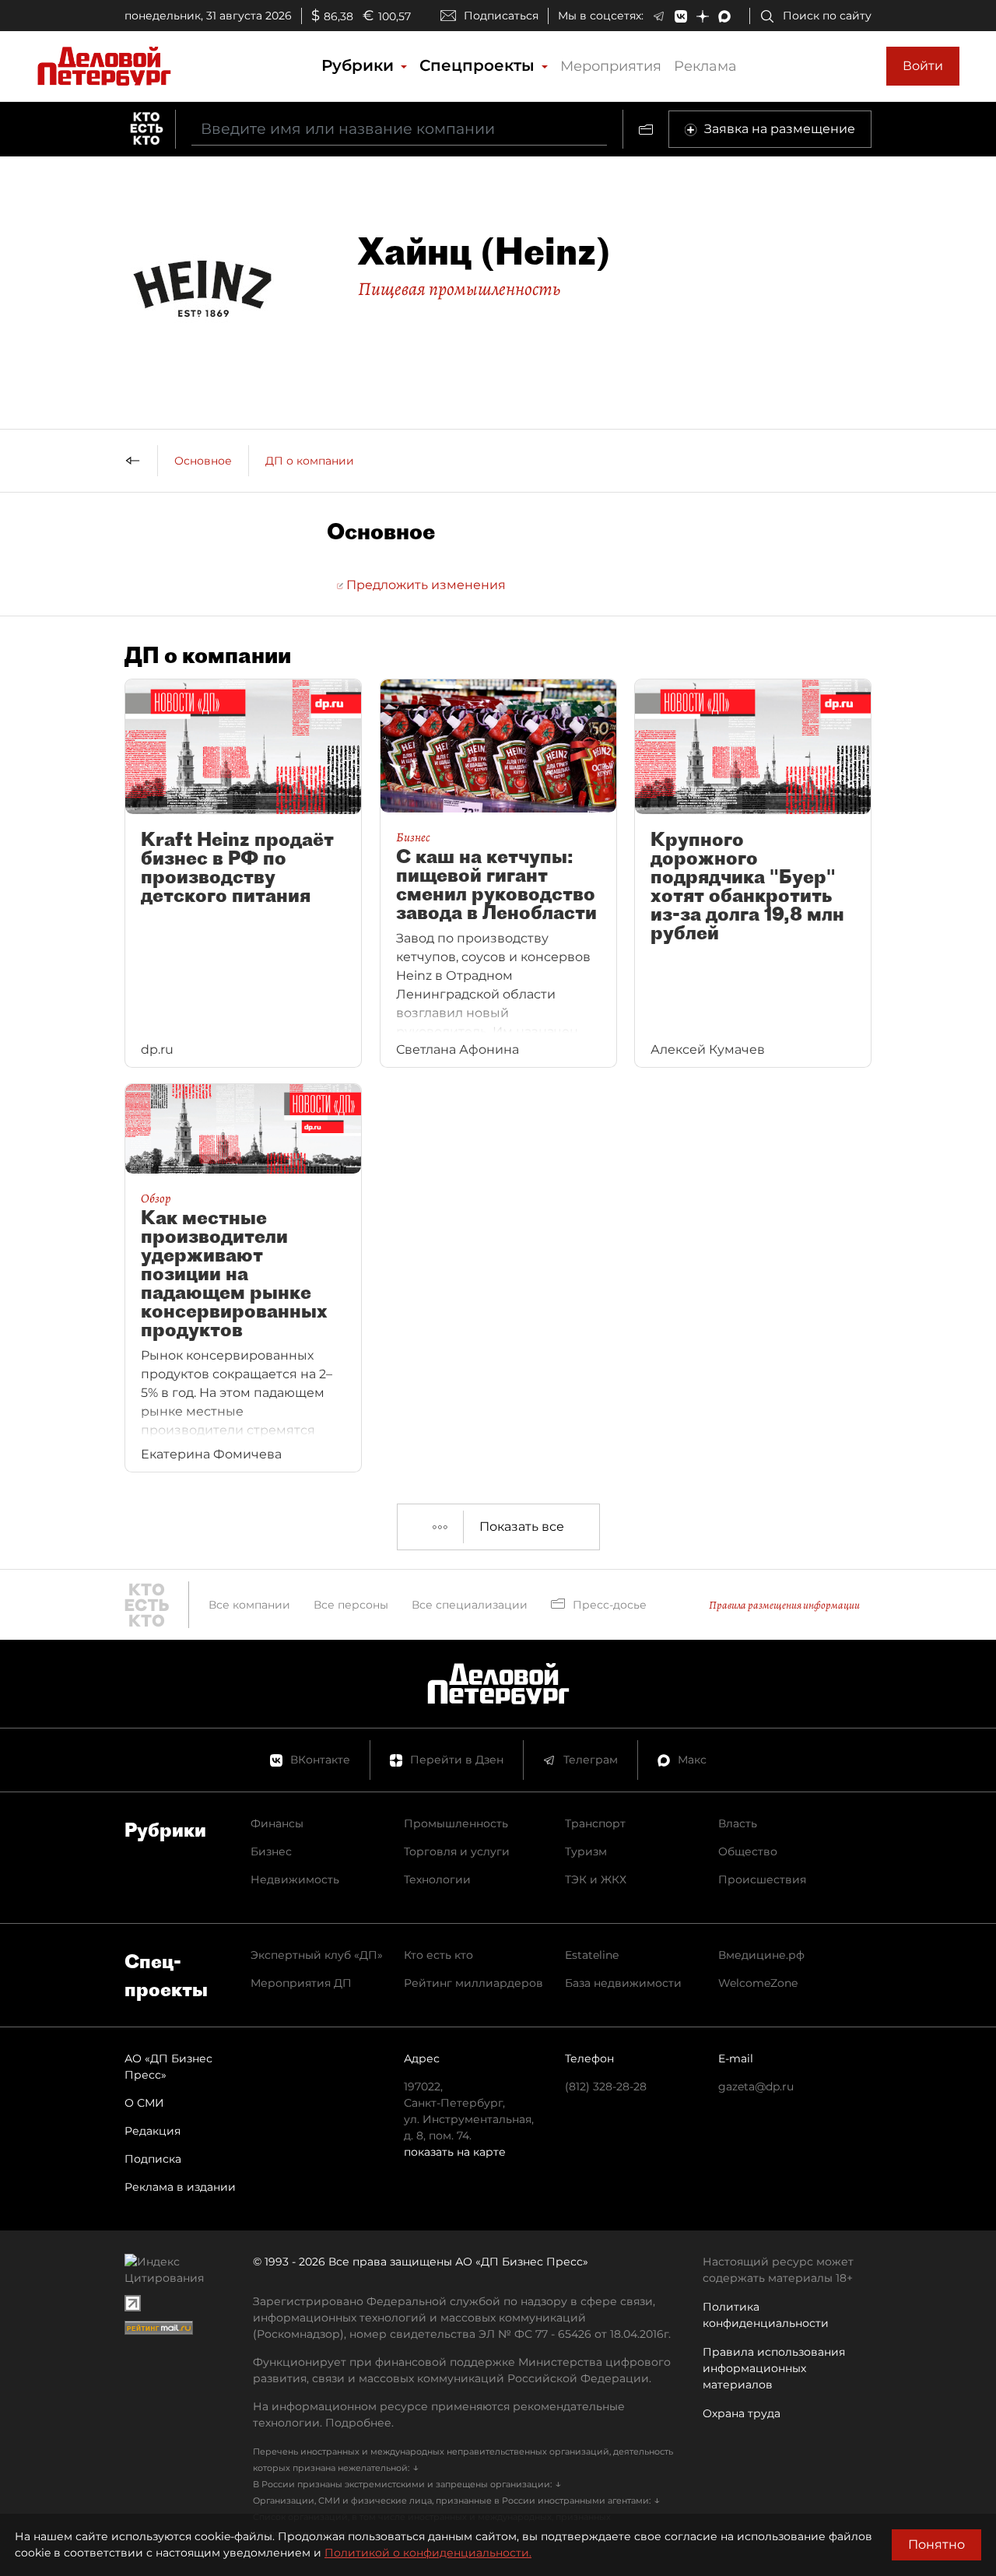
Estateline (592, 1955)
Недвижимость (295, 1879)
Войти (923, 66)
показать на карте (455, 2152)
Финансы (277, 1823)
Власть (738, 1823)
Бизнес (271, 1851)
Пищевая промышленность (459, 289)
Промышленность (456, 1823)
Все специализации (470, 1605)
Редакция (153, 2131)
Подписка (153, 2159)
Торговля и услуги (457, 1851)
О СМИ (144, 2103)
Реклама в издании (180, 2187)
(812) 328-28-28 (606, 2086)
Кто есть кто (438, 1955)
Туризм (586, 1851)
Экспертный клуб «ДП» (317, 1955)
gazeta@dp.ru (756, 2086)
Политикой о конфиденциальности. (428, 2553)
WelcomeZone (758, 1983)
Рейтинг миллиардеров (473, 1983)
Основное (203, 461)
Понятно (936, 2544)
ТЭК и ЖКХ (596, 1879)
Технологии (437, 1879)
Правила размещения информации (784, 1605)
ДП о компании (310, 461)
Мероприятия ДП (301, 1983)
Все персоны (351, 1605)
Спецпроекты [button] (479, 65)
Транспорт (595, 1823)
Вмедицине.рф (761, 1955)
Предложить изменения (424, 585)
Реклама (705, 66)
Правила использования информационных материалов (774, 2368)
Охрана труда (742, 2413)
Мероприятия (611, 66)
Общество (748, 1851)
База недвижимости (623, 1983)
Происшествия (762, 1879)
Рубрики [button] (360, 65)
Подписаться (501, 16)
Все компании (249, 1605)
